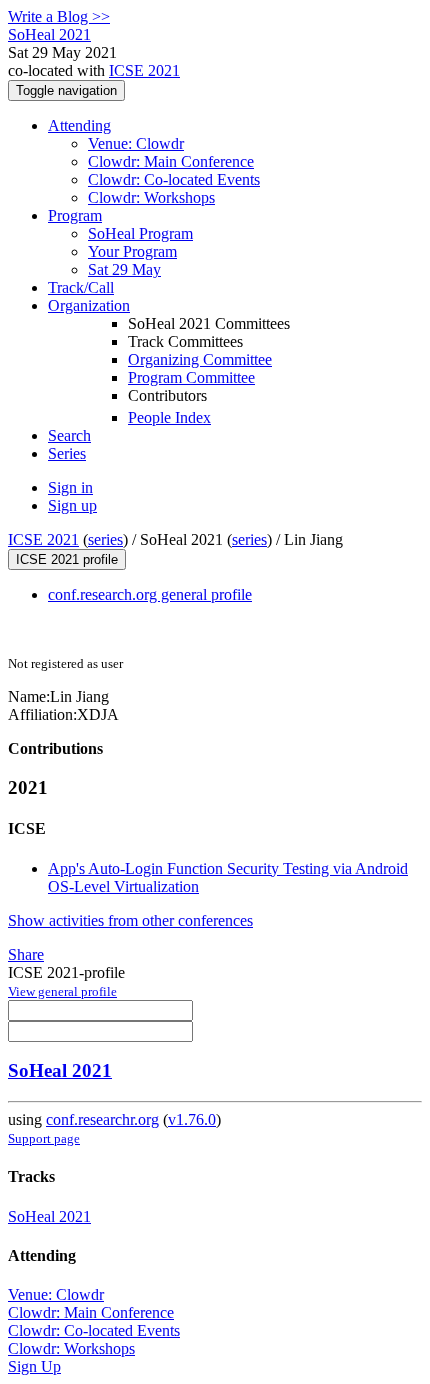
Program (75, 215)
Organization (89, 305)
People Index (169, 417)
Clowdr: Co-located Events (174, 179)
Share (26, 954)
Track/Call (81, 287)
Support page (44, 1138)
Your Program (132, 251)
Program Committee (191, 377)
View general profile (62, 991)
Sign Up (34, 1366)
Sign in (70, 487)
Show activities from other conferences (130, 920)
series (105, 539)
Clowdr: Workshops (151, 197)
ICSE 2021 (144, 70)
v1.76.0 (192, 1119)
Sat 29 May (124, 269)
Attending (79, 125)
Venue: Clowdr (136, 143)
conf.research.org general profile (150, 594)
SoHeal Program (140, 233)
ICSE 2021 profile (67, 559)
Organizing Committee (200, 359)
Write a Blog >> (59, 16)
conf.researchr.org (102, 1119)
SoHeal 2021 (60, 1070)
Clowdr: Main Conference (171, 161)
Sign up (72, 505)
